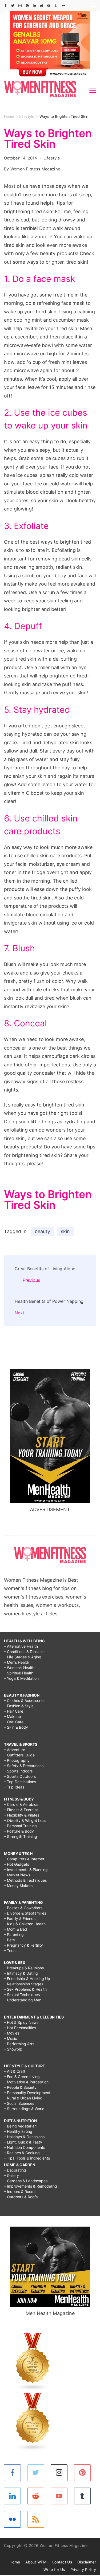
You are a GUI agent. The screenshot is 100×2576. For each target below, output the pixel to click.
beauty (42, 1231)
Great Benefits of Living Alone (45, 1269)
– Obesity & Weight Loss (25, 1820)
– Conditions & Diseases (25, 1652)
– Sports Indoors (18, 1771)
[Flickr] (63, 6)
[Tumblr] (56, 6)
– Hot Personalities (20, 2028)
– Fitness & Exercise (21, 1810)
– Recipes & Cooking (22, 2153)
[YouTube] (49, 6)
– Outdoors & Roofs (21, 2197)
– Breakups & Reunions (24, 1968)
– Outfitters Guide (19, 1755)
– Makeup (13, 1716)
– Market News (17, 1875)
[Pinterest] (27, 6)
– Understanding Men (23, 2000)
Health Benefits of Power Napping (49, 1301)
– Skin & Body (16, 1727)
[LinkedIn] (34, 6)
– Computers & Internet (24, 1859)
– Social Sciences (19, 2103)
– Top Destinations (20, 1782)
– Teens (11, 1950)
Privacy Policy (83, 2569)
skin (65, 1231)
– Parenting (14, 1934)
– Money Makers (18, 1886)
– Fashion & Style (19, 1706)
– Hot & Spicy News (21, 2022)
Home (15, 2562)
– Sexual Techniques (22, 1995)
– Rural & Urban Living (23, 2098)
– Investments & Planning (26, 1870)
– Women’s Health (19, 1668)
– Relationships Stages (24, 1984)
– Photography (17, 1760)
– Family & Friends (20, 1918)
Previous (31, 1280)
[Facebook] (6, 6)
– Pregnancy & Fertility (23, 1945)
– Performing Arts (19, 2044)
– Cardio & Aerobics (21, 1804)
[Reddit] (42, 6)
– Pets (9, 1940)
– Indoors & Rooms (20, 2191)
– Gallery (11, 2175)
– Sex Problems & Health (25, 1989)
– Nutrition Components (25, 2147)
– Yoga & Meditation (21, 1678)
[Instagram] (20, 6)
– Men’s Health (17, 1662)
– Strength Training (21, 1836)
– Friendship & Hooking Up (27, 1979)
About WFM (36, 2562)
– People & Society (20, 2087)
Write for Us (54, 2569)
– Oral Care (14, 1722)
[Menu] (93, 90)
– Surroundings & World (24, 2109)
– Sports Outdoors (20, 1776)
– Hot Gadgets (17, 1864)
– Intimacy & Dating (21, 1973)
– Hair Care (14, 1711)
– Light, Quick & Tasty (23, 2142)
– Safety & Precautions (24, 1766)
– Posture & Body (19, 1831)
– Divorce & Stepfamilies (25, 1913)
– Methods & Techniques (25, 1880)
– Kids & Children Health (25, 1924)
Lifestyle (52, 158)
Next (19, 1313)
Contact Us (62, 2562)
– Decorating (15, 2170)
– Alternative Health (21, 1646)
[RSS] (36, 2520)
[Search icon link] (92, 6)
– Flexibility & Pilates (22, 1815)
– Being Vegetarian (20, 2126)
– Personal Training (20, 1826)
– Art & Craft (15, 2071)
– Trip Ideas (14, 1787)
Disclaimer (87, 2562)
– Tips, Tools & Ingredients (27, 2158)
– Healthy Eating (18, 2131)
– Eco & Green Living (22, 2077)
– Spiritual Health (19, 1673)
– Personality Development (27, 2093)
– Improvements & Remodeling (31, 2186)
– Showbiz (13, 2049)
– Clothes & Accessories (25, 1700)
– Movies (12, 2033)
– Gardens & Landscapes (26, 2181)
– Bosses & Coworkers (23, 1908)
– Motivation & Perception (26, 2082)
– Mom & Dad (16, 1929)
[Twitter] (13, 6)
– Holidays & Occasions (24, 2137)
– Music (11, 2038)
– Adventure (15, 1750)
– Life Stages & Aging (23, 1657)
